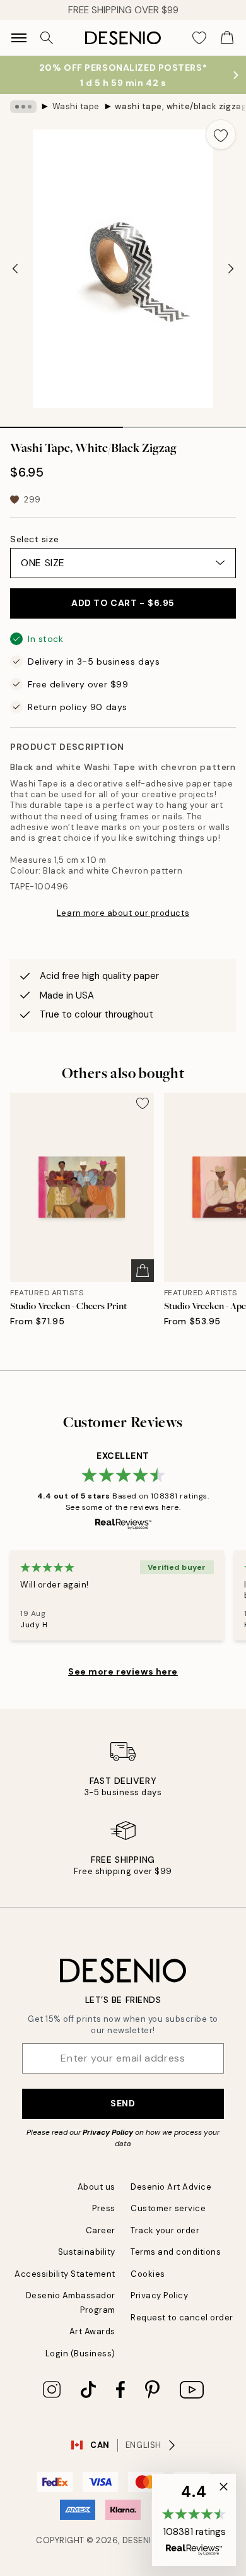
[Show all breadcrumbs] (23, 107)
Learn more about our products (123, 913)
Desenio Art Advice (171, 2187)
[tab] (61, 423)
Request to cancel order (182, 2318)
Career (101, 2230)
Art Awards (92, 2331)
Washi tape (76, 106)
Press (104, 2208)
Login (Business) (80, 2353)
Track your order (165, 2230)
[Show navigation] (19, 38)
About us (97, 2187)
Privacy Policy (108, 2132)
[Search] (47, 38)
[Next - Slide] (231, 269)
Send (123, 2103)
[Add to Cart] (143, 1271)
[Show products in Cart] (227, 38)
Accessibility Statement (65, 2274)
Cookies (148, 2274)
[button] (194, 2520)
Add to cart (123, 603)
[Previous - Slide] (15, 269)
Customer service (168, 2208)
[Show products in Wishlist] (199, 38)
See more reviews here (123, 1671)
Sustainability (87, 2252)
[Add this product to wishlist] (221, 134)
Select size (34, 539)
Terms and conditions (176, 2252)
